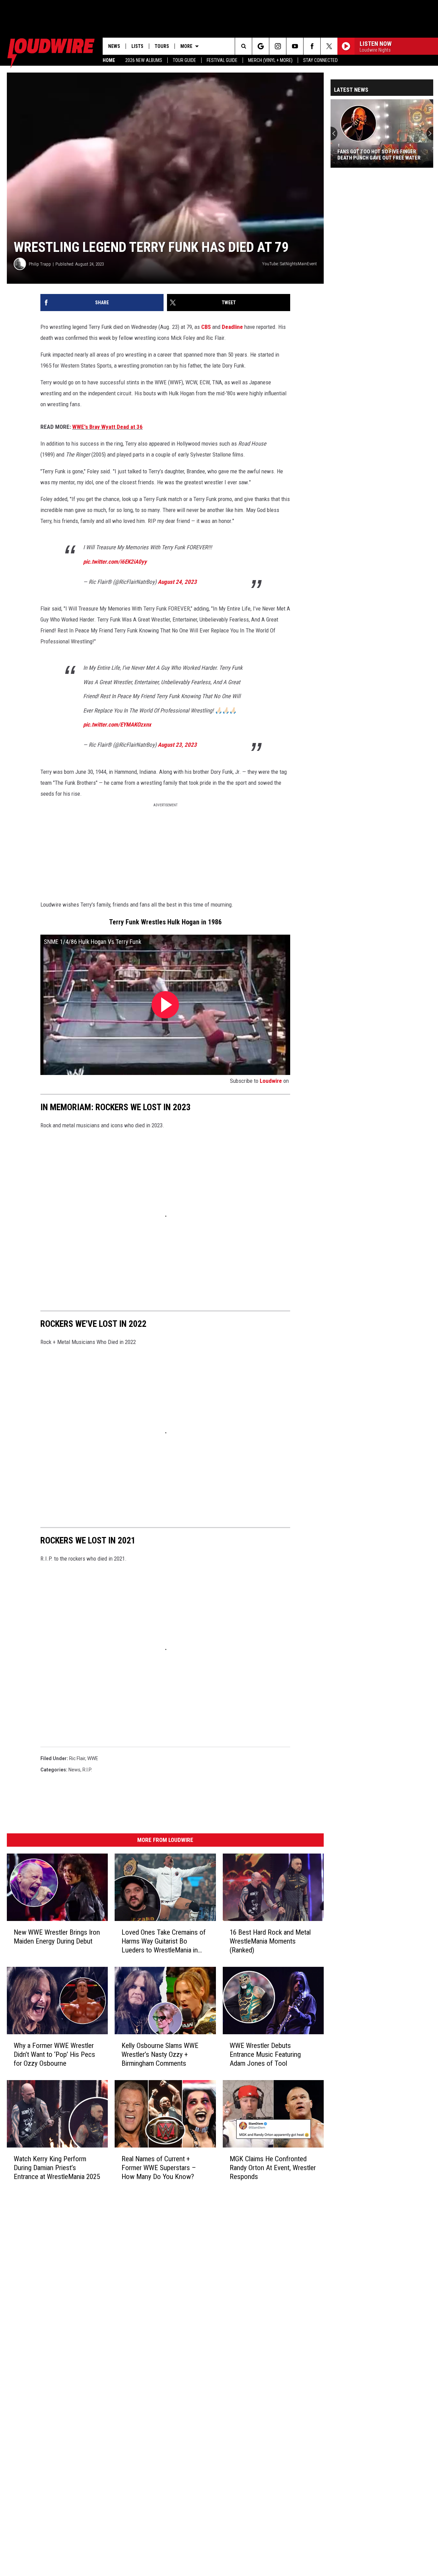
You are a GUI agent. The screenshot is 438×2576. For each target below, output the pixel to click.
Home (109, 60)
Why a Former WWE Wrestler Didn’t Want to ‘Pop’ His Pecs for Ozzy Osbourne (54, 2054)
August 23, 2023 (177, 745)
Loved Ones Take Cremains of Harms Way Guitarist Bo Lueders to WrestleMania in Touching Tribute (164, 1941)
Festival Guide (222, 60)
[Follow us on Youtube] (295, 46)
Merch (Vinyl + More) (270, 60)
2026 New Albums (144, 60)
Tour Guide (184, 60)
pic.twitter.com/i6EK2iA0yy (115, 562)
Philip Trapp (40, 264)
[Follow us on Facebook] (312, 46)
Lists (137, 46)
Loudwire (271, 1081)
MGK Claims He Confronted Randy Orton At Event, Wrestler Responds (273, 2168)
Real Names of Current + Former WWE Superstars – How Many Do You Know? (159, 2168)
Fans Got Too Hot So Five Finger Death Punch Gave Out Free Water (379, 155)
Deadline (232, 327)
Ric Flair (77, 1758)
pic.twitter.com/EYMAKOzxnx (117, 725)
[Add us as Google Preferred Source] (261, 46)
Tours (162, 46)
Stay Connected (320, 60)
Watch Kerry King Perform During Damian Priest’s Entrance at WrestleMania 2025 (57, 2168)
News (114, 46)
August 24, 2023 (177, 582)
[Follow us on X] (329, 46)
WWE (93, 1758)
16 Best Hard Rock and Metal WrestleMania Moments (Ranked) (270, 1941)
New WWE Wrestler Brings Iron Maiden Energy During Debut (57, 1937)
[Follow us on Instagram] (278, 46)
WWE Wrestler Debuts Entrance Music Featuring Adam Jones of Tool (265, 2054)
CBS (207, 327)
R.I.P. (87, 1770)
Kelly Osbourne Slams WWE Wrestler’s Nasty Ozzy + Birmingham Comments (160, 2054)
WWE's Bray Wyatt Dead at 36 (107, 427)
